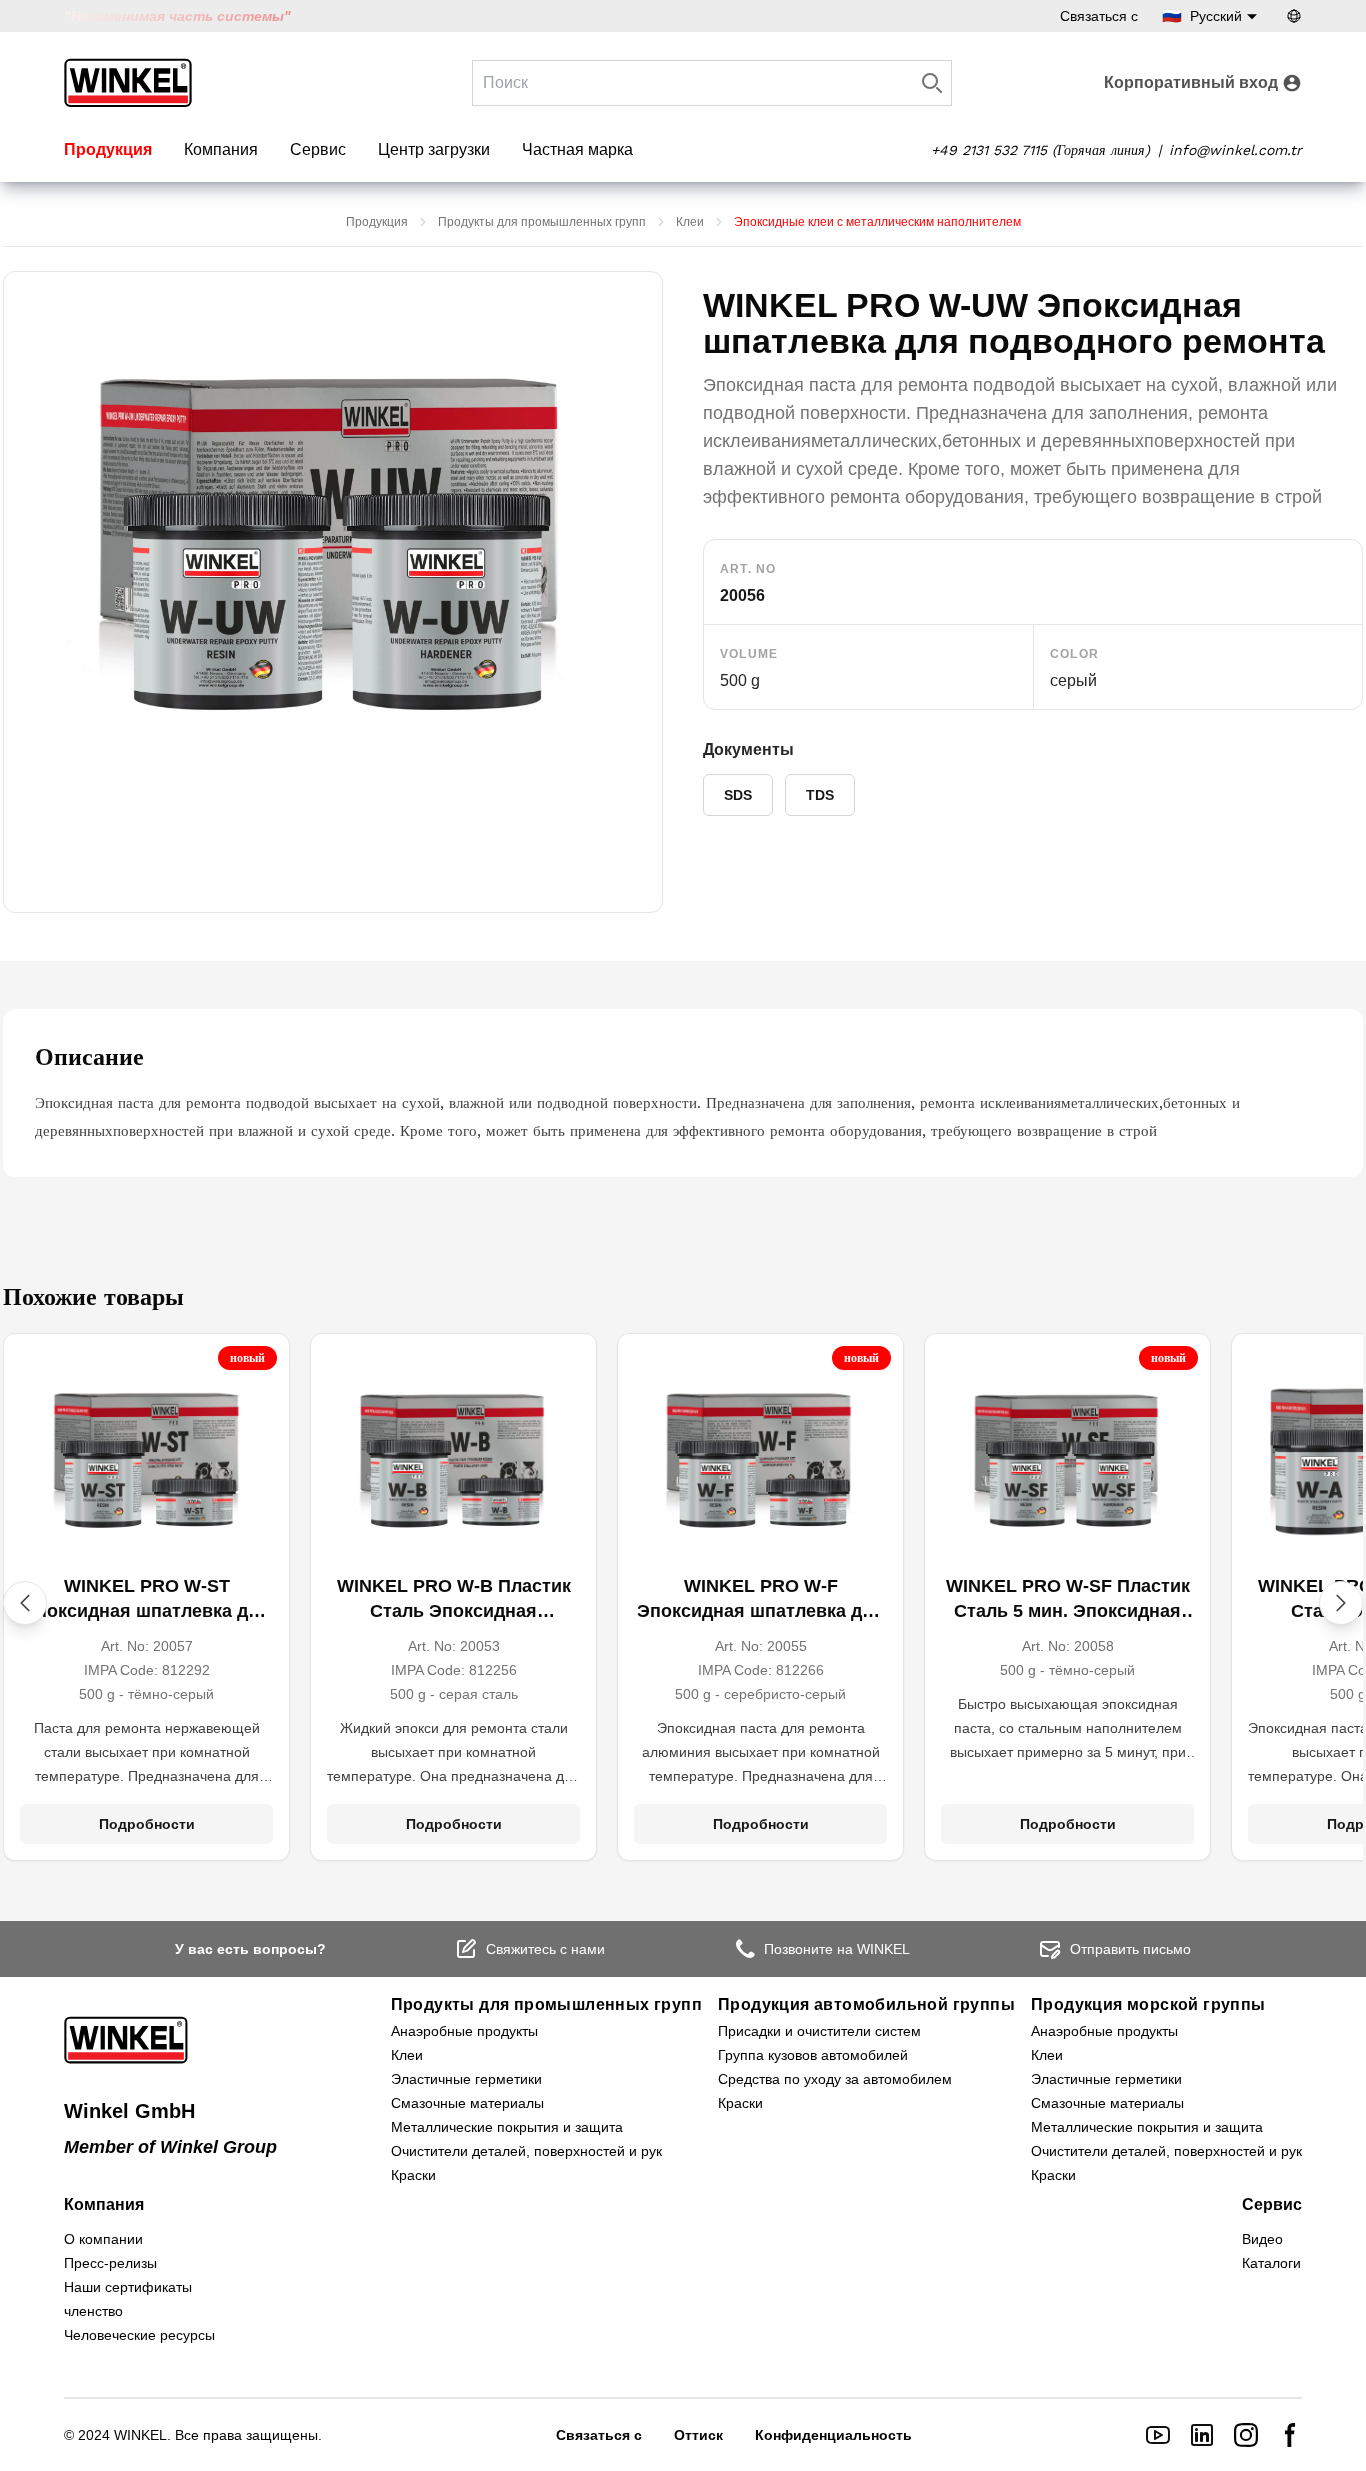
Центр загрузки (434, 149)
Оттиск (698, 2435)
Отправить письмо (1130, 1949)
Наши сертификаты (128, 2287)
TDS (820, 795)
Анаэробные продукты (464, 2031)
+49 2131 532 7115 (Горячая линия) (1040, 150)
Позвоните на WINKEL (837, 1949)
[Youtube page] (1158, 2435)
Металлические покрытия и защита (507, 2127)
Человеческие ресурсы (139, 2335)
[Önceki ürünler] (25, 1603)
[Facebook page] (1290, 2435)
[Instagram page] (1246, 2435)
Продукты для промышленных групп (542, 222)
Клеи (690, 222)
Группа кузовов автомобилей (813, 2055)
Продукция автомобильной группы (866, 2004)
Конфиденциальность (833, 2435)
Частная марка (577, 149)
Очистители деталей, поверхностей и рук (526, 2151)
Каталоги (1271, 2263)
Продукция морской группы (1148, 2004)
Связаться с (1099, 16)
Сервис (318, 149)
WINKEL (140, 2435)
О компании (103, 2239)
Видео (1262, 2239)
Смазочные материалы (467, 2103)
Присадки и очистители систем (819, 2031)
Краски (413, 2175)
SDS (738, 795)
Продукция (108, 149)
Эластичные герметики (466, 2079)
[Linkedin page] (1202, 2435)
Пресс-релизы (110, 2263)
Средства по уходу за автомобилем (835, 2079)
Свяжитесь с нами (545, 1949)
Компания (221, 149)
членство (93, 2311)
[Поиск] (932, 83)
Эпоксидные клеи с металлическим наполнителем (877, 222)
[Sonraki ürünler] (1341, 1603)
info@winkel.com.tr (1235, 150)
